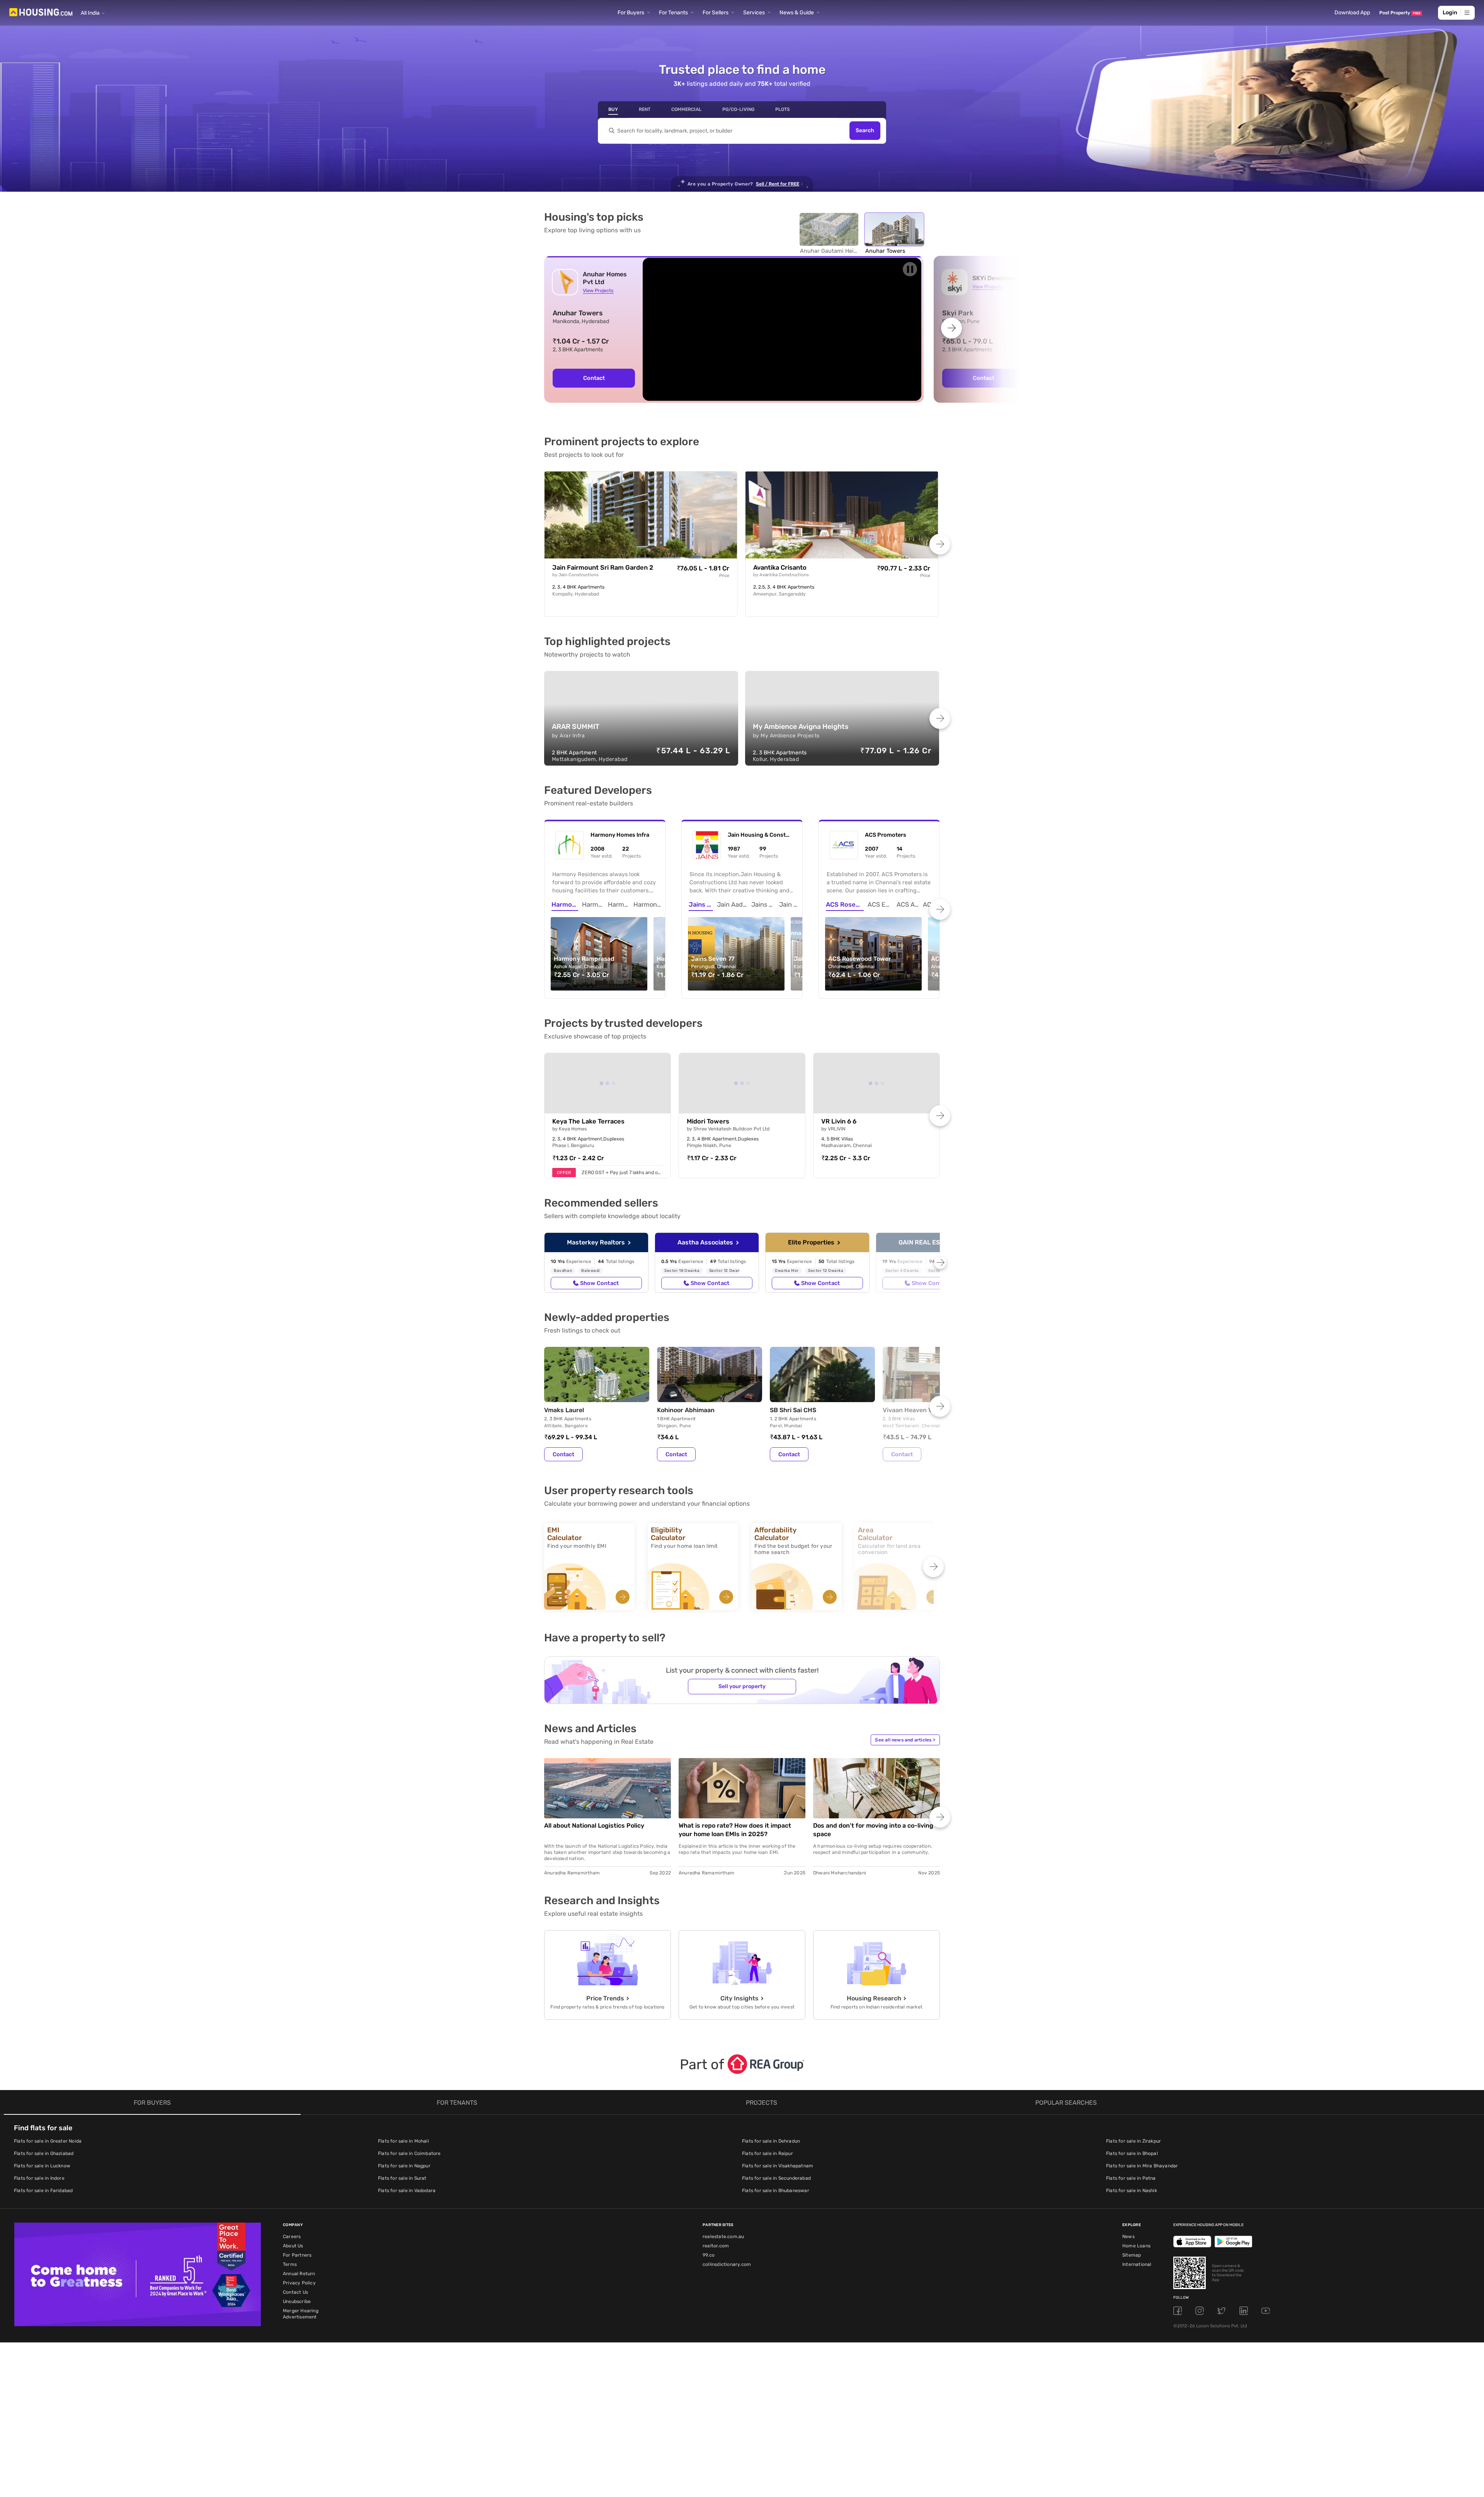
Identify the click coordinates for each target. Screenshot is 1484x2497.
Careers (292, 2237)
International (1137, 2264)
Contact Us (295, 2292)
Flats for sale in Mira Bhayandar (1142, 2166)
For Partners (297, 2255)
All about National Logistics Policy (594, 1826)
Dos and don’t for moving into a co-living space (873, 1830)
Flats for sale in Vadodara (407, 2191)
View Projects (598, 290)
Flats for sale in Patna (1131, 2178)
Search (865, 131)
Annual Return (299, 2274)
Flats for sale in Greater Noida (48, 2141)
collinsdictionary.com (727, 2264)
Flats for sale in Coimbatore (409, 2153)
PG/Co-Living (738, 109)
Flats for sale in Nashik (1132, 2191)
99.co (709, 2255)
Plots (783, 109)
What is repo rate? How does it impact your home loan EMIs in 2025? (735, 1830)
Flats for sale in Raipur (768, 2153)
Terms (290, 2264)
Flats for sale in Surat (402, 2178)
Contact (594, 378)
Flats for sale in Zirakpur (1133, 2141)
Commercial (686, 109)
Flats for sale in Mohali (403, 2141)
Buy (613, 109)
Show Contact (599, 1283)
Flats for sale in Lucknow (42, 2166)
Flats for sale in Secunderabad (776, 2178)
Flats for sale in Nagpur (404, 2166)
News (1128, 2237)
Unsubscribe (297, 2301)
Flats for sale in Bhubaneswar (776, 2191)
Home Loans (1136, 2246)
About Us (293, 2246)
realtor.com (716, 2246)
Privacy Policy (299, 2283)
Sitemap (1132, 2255)
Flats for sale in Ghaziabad (44, 2153)
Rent (645, 109)
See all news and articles (905, 1740)
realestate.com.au (723, 2237)
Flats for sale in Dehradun (771, 2141)
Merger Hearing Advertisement (301, 2314)
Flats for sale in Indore (39, 2178)
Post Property (1400, 13)
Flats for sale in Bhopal (1132, 2153)
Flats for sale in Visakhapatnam (778, 2166)
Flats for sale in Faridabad (43, 2191)
